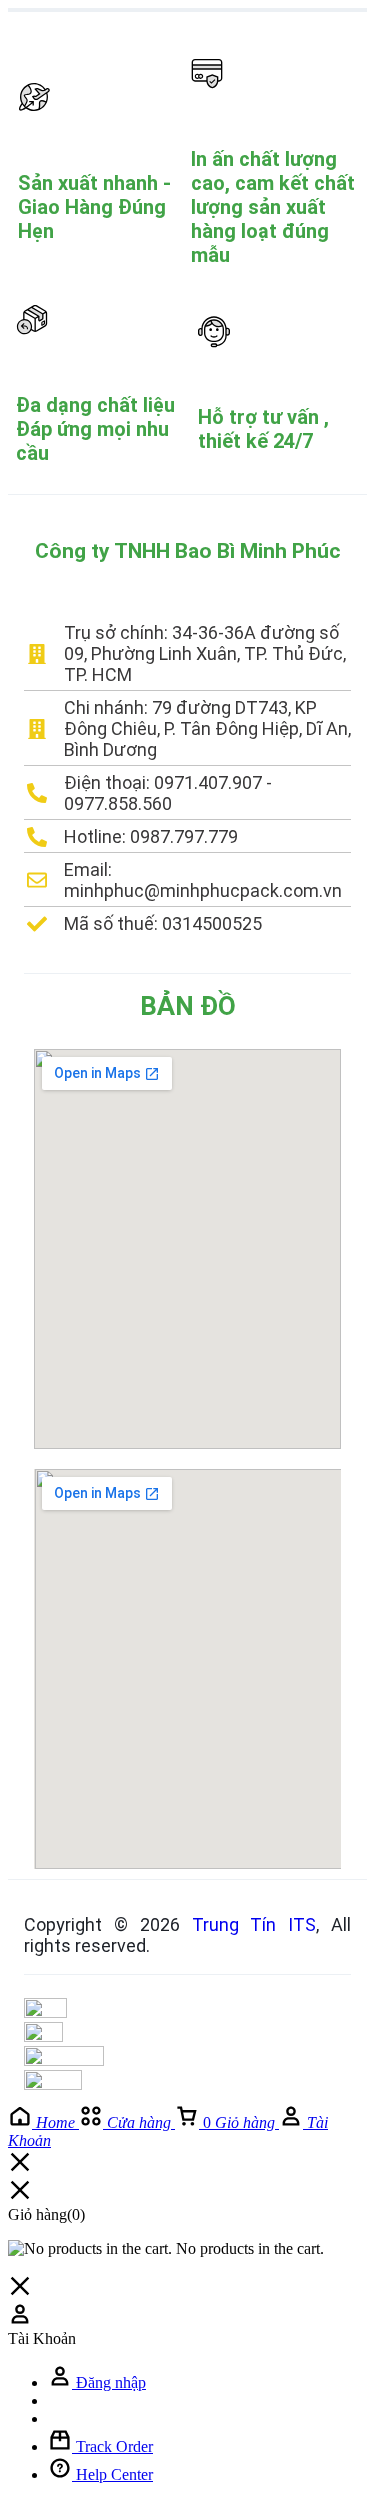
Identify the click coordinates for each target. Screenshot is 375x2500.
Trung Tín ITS (254, 1924)
